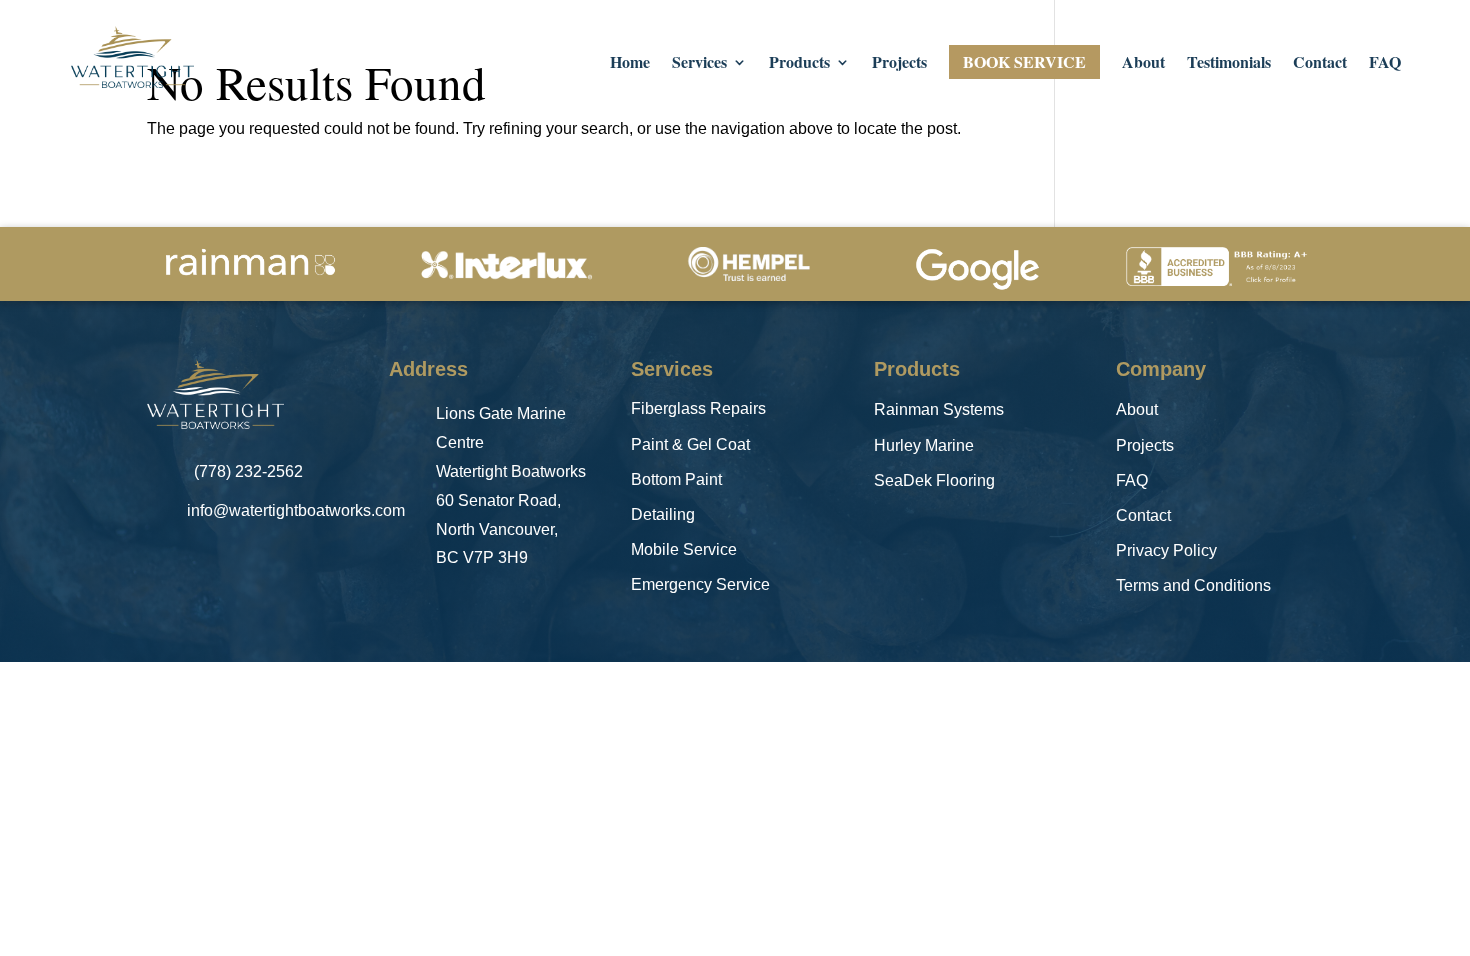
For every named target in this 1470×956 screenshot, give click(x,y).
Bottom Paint (676, 479)
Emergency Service (700, 584)
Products (799, 64)
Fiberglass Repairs (698, 408)
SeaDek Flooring (934, 480)
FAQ (1385, 64)
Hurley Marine (924, 445)
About (1143, 64)
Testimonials (1229, 64)
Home (630, 64)
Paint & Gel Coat (690, 444)
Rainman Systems (939, 409)
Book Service (1024, 61)
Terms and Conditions (1193, 585)
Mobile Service (684, 549)
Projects (899, 64)
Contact (1320, 64)
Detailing (663, 514)
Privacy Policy (1166, 550)
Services (699, 64)
